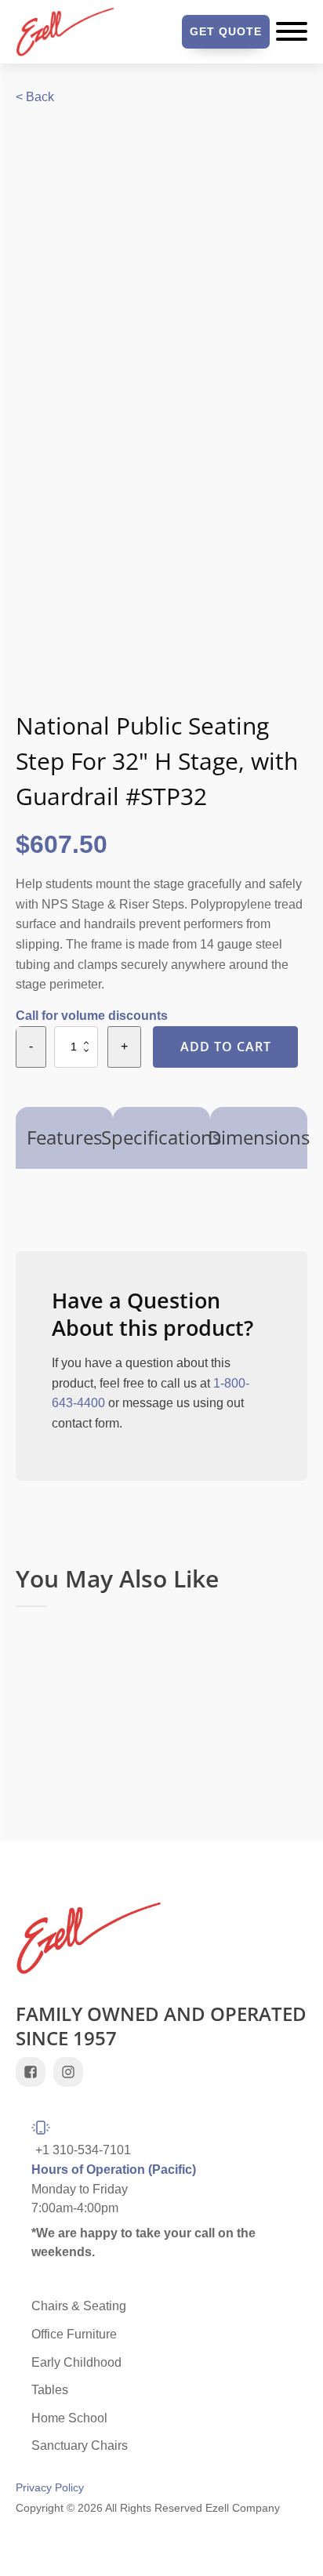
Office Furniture (74, 2334)
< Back (35, 97)
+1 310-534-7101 (83, 2150)
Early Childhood (76, 2362)
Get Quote (226, 31)
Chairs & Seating (79, 2306)
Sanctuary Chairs (80, 2445)
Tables (50, 2390)
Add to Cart (226, 1047)
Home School (69, 2418)
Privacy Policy (50, 2488)
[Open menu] (292, 31)
